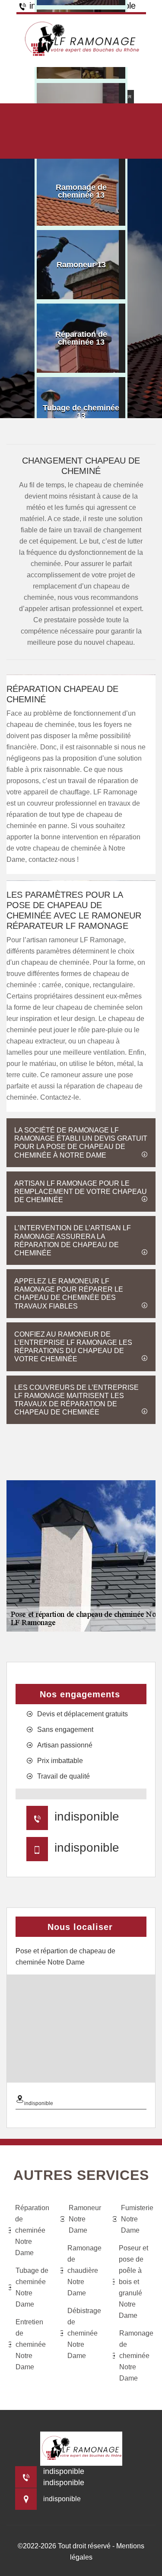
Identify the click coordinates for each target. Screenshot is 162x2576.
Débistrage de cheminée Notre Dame (84, 2333)
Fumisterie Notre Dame (137, 2219)
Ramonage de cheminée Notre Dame (136, 2356)
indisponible (87, 1816)
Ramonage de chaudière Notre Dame (84, 2270)
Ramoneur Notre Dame (85, 2219)
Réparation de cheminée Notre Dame (32, 2230)
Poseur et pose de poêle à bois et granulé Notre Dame (133, 2282)
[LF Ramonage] (81, 40)
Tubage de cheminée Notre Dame (32, 2287)
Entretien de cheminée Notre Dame (31, 2344)
